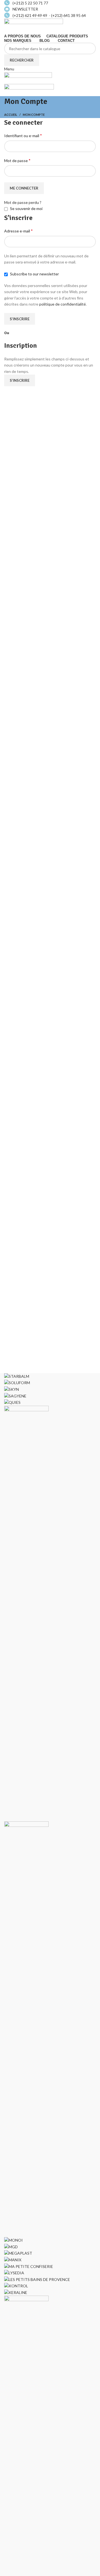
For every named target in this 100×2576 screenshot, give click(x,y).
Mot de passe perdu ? (23, 202)
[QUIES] (12, 1402)
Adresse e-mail (18, 231)
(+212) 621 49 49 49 (31, 15)
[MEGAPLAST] (18, 2253)
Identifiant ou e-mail (23, 135)
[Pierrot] (26, 1613)
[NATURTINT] (26, 2028)
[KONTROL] (16, 2286)
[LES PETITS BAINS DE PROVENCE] (37, 2279)
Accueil (11, 115)
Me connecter (24, 188)
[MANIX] (13, 2259)
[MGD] (11, 2246)
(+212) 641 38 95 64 (68, 15)
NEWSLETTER (25, 9)
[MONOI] (13, 2240)
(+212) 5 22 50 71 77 (30, 3)
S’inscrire (20, 319)
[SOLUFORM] (17, 1382)
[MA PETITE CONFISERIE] (29, 2266)
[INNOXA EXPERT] (26, 2503)
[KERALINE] (16, 2292)
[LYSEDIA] (14, 2272)
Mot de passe (17, 160)
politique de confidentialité (62, 304)
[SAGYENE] (15, 1395)
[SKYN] (12, 1389)
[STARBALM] (17, 1376)
